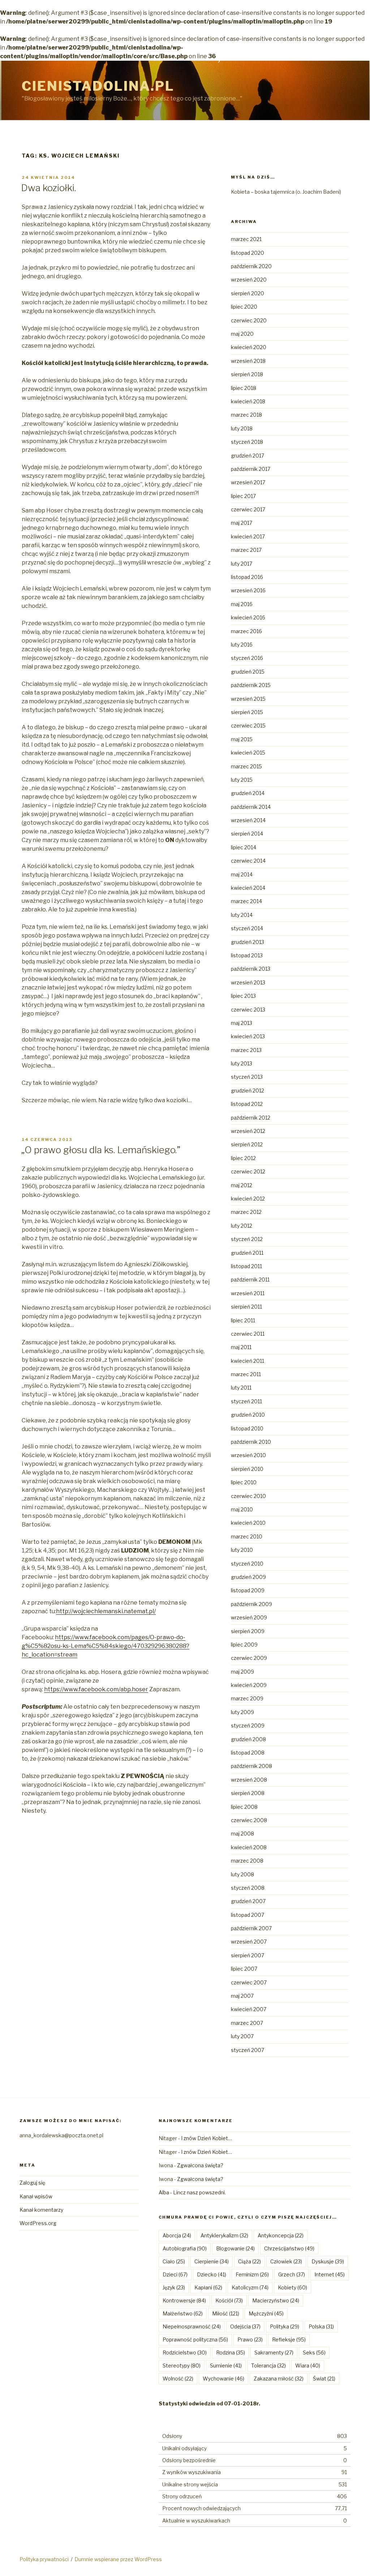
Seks (314, 2352)
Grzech (292, 2274)
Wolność (178, 2378)
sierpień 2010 (247, 1469)
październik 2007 (251, 1928)
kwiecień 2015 (248, 753)
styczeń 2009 (248, 1725)
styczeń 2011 (246, 1401)
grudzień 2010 (248, 1415)
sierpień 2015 (247, 712)
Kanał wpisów (36, 2196)
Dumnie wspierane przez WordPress (118, 2559)
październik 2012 (251, 1118)
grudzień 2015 (248, 672)
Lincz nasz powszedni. (199, 2192)
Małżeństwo (183, 2313)
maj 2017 (242, 523)
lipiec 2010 (244, 1482)
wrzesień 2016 (248, 590)
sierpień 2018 (247, 374)
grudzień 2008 (248, 1739)
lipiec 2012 (243, 1158)
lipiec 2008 (244, 1807)
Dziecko (212, 2274)
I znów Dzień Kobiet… (206, 2138)
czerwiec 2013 (248, 1010)
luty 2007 (242, 2036)
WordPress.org (38, 2223)
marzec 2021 (246, 239)
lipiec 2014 (244, 847)
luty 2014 (242, 915)
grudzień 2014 (248, 793)
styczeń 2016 (247, 658)
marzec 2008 (247, 1861)
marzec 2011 (246, 1374)
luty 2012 (242, 1226)
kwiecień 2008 (249, 1847)
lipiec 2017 (243, 496)
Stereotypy (182, 2365)
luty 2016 (242, 645)
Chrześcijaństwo (289, 2248)
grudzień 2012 (248, 1090)
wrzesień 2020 (249, 280)
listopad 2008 (248, 1753)
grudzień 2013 (248, 942)
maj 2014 (242, 874)
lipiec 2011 (243, 1320)
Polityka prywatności (44, 2559)
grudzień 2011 (247, 1253)
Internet (330, 2274)
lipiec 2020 (244, 307)
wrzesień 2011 (248, 1293)
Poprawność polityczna (195, 2339)
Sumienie (226, 2365)
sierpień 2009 (248, 1631)
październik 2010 (251, 1442)
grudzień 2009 (248, 1577)
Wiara (308, 2365)
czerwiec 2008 (249, 1820)
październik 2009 (251, 1604)
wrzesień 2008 (249, 1780)
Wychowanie (223, 2378)
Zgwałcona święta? (200, 2165)
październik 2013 (251, 969)
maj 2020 (242, 334)
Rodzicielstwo (185, 2352)
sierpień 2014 (247, 834)
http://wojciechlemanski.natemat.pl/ (106, 1611)
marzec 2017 (246, 550)
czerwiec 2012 (248, 1171)
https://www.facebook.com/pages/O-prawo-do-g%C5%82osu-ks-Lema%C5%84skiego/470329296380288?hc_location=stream (106, 1646)
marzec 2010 (247, 1536)
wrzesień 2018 (248, 361)
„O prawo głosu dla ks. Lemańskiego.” (101, 1150)
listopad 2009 (248, 1590)
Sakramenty (274, 2352)
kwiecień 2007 (249, 2009)
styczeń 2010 (247, 1564)
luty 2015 (242, 780)
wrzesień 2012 (248, 1131)
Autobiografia (185, 2248)
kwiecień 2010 (248, 1523)
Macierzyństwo (276, 2300)
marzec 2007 (247, 2023)
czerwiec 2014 (248, 861)
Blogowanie (235, 2248)
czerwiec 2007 (249, 1982)
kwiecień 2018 (248, 401)
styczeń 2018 (247, 442)
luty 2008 (242, 1874)
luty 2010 (242, 1550)
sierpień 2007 (248, 1955)
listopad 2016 (247, 577)
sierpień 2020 (248, 293)
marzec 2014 (246, 901)
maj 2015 (242, 739)
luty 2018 (242, 428)
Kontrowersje (184, 2300)
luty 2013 (242, 1063)
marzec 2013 (246, 1050)
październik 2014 (251, 807)
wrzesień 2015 (248, 699)
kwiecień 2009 (249, 1685)
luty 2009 (242, 1712)
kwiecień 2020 (249, 347)
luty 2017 (242, 564)
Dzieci (175, 2274)
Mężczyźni (266, 2313)
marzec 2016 (246, 631)
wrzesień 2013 (248, 982)
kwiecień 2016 (248, 617)
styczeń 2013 (247, 1077)
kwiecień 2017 (248, 536)
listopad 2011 (246, 1266)
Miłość (226, 2313)
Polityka (285, 2326)
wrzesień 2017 (248, 482)
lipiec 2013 (243, 996)
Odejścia (245, 2326)
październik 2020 (251, 266)
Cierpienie (212, 2261)
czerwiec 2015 (248, 725)
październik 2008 (251, 1766)
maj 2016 (242, 604)
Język (174, 2287)
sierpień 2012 (247, 1144)
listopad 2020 (248, 253)
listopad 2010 (247, 1428)
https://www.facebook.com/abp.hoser (96, 1689)
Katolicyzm (250, 2287)
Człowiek (286, 2261)
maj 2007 (242, 1996)
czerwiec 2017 (248, 509)
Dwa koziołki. (48, 188)
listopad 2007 (248, 1915)
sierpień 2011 (246, 1307)
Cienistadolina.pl (98, 86)
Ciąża (249, 2261)
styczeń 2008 (248, 1888)
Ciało (174, 2261)
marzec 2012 (246, 1212)
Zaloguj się (32, 2183)
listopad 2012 (247, 1104)
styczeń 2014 (247, 928)
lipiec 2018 (244, 388)
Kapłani (208, 2287)
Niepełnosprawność (192, 2326)
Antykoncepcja (281, 2235)
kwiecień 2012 (248, 1199)
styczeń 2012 (247, 1239)
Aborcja (177, 2235)
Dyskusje (328, 2261)
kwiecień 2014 (248, 888)
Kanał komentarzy (41, 2210)
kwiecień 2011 (248, 1361)
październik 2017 (251, 469)
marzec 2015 (246, 766)
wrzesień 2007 (249, 1942)
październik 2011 (250, 1280)
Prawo (250, 2339)
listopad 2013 (247, 955)
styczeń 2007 (248, 2050)
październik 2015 (251, 685)
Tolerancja (268, 2365)
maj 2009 (242, 1672)
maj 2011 (241, 1347)
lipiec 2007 (244, 1969)
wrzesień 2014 (248, 820)
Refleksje (289, 2339)
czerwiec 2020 (249, 320)
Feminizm (252, 2274)
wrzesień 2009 (249, 1617)
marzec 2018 (246, 415)
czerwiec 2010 (248, 1496)
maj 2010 (242, 1509)
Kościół (229, 2300)
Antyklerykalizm (224, 2235)
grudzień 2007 (248, 1901)
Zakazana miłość (279, 2378)
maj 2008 (242, 1834)
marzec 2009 (247, 1698)
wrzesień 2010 (248, 1455)
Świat (324, 2378)
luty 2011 (241, 1388)
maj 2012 (242, 1185)
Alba (164, 2192)
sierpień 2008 (248, 1793)
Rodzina (231, 2352)
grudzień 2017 (248, 456)
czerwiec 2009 (249, 1658)
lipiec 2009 (244, 1645)
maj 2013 (242, 1023)
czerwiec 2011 (248, 1334)
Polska (321, 2326)
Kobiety (292, 2287)
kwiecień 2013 (248, 1036)
